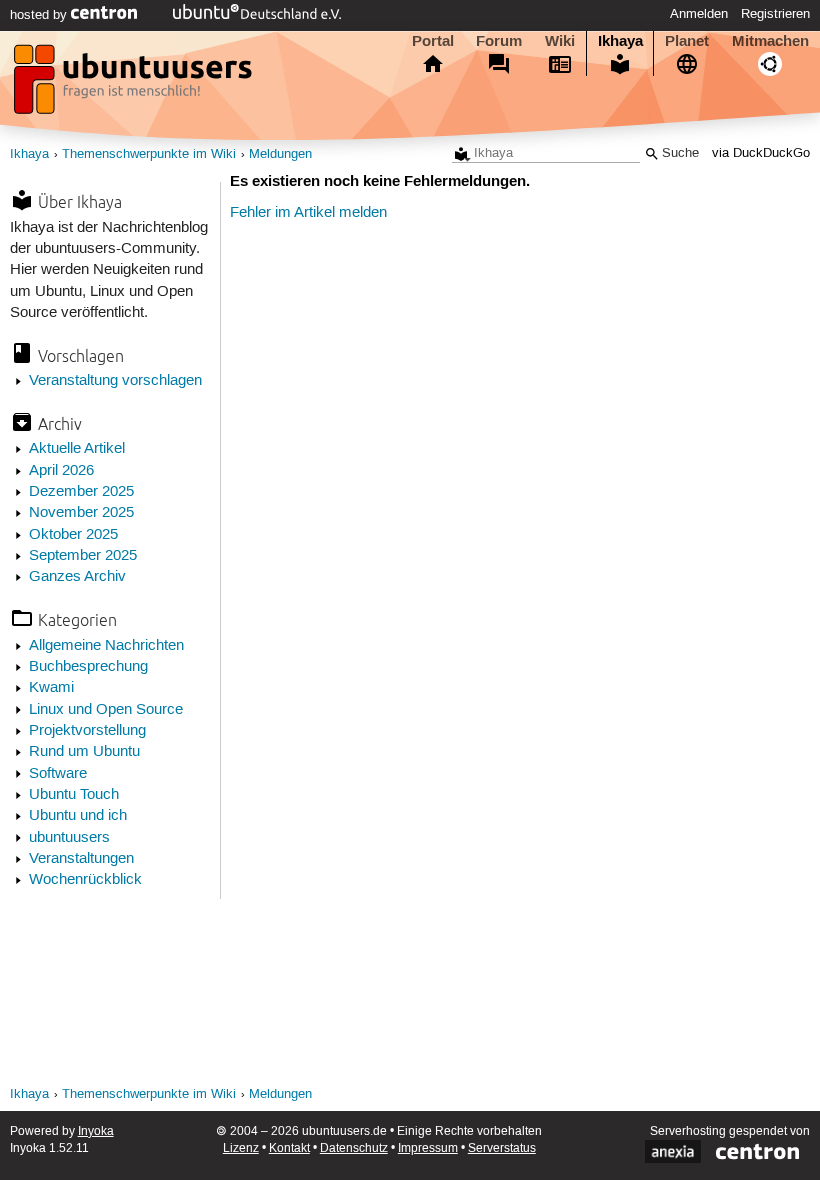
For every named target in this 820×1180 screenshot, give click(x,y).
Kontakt (289, 1148)
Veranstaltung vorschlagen (115, 381)
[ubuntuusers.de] (135, 85)
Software (58, 774)
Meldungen (280, 154)
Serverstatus (502, 1148)
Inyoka (96, 1131)
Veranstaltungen (81, 859)
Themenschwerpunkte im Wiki (149, 154)
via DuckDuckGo (761, 153)
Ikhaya (620, 41)
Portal (433, 41)
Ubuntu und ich (78, 816)
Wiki (560, 41)
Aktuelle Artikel (77, 449)
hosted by (40, 15)
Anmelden (699, 14)
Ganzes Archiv (77, 577)
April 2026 (61, 471)
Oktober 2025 (73, 535)
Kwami (51, 688)
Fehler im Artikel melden (308, 213)
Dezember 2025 (81, 492)
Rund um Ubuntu (84, 752)
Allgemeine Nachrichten (106, 646)
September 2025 (83, 556)
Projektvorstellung (87, 731)
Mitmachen (770, 41)
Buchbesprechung (88, 667)
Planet (687, 41)
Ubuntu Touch (74, 795)
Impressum (428, 1148)
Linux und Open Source (106, 710)
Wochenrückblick (85, 880)
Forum (499, 41)
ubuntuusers (69, 838)
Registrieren (775, 14)
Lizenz (241, 1148)
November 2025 (81, 513)
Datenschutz (354, 1148)
